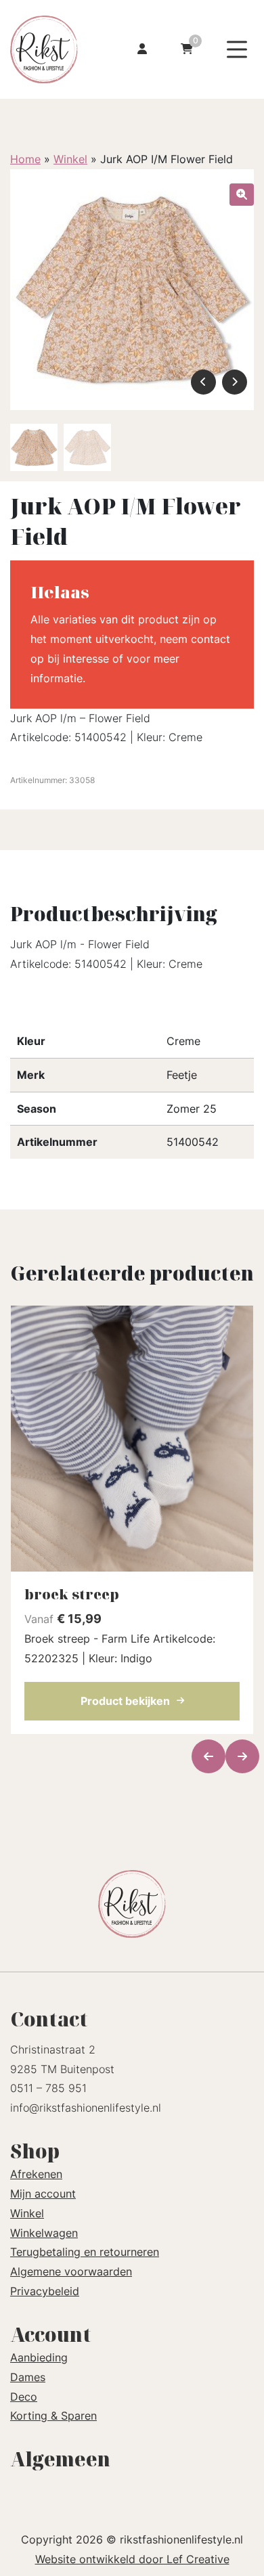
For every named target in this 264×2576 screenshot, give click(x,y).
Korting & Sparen (53, 2416)
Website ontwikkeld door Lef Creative (132, 2559)
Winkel (70, 159)
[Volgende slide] (242, 1756)
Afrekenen (36, 2174)
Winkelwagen (44, 2233)
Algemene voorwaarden (71, 2271)
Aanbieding (39, 2357)
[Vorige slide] (208, 1756)
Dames (28, 2377)
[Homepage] (52, 48)
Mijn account (43, 2194)
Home (25, 159)
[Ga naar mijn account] (142, 50)
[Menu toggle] (237, 50)
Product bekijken (125, 1701)
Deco (24, 2397)
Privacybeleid (45, 2291)
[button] (242, 195)
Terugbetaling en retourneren (85, 2252)
